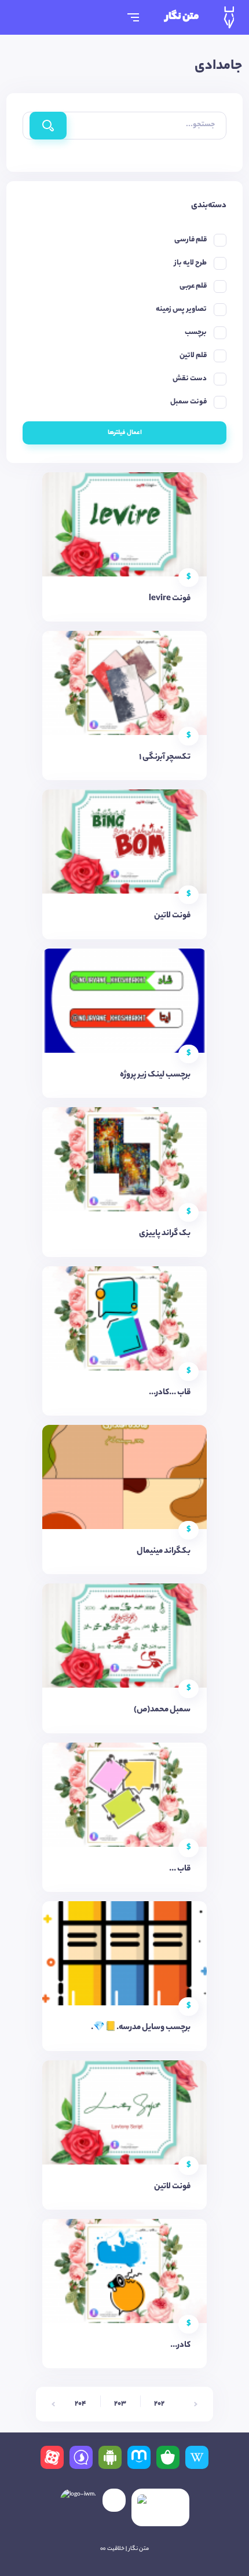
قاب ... (180, 1869)
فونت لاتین (172, 916)
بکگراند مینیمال (164, 1552)
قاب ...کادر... (170, 1393)
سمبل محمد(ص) (162, 1710)
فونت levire (170, 599)
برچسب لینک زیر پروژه (155, 1075)
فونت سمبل (188, 402)
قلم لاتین (193, 356)
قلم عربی (193, 286)
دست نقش (190, 379)
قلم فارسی (191, 240)
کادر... (180, 2346)
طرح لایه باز (191, 263)
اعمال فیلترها (125, 433)
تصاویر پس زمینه (181, 309)
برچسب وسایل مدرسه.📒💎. (141, 2028)
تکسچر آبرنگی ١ (165, 758)
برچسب (196, 332)
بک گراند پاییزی (165, 1234)
